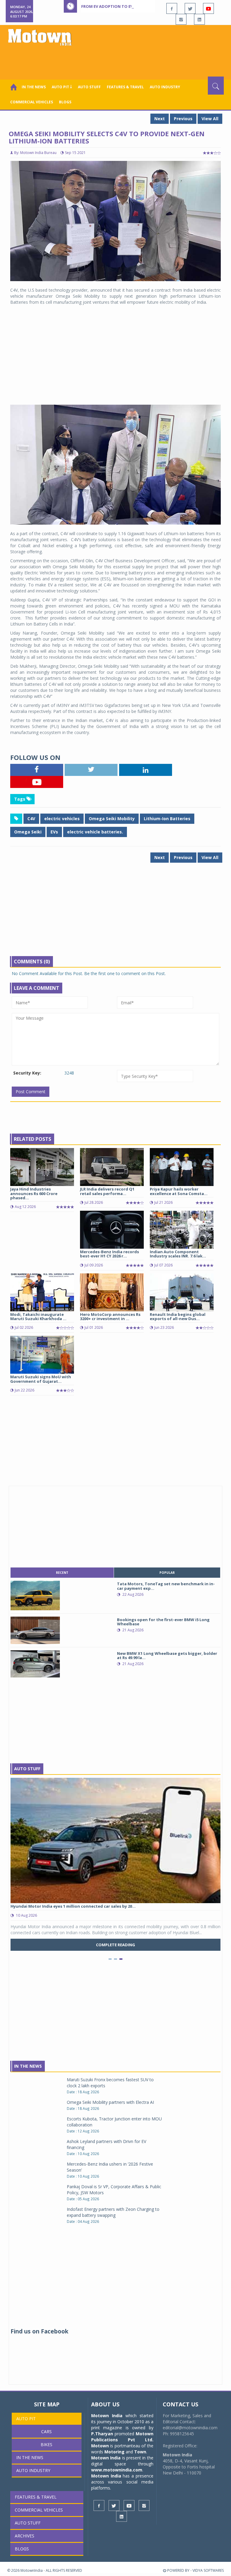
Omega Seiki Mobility (112, 819)
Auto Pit (26, 2419)
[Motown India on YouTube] (208, 8)
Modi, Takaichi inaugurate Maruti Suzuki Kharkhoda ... (38, 1316)
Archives (25, 2536)
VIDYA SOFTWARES (208, 2570)
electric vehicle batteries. (95, 832)
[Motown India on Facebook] (172, 8)
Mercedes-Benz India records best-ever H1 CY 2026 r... (109, 1254)
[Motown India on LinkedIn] (199, 19)
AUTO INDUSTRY (165, 87)
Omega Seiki (28, 832)
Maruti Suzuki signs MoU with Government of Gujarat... (41, 1379)
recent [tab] (62, 1573)
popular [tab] (167, 1573)
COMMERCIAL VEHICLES (32, 102)
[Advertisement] (117, 60)
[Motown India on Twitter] (190, 8)
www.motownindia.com (117, 2470)
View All (210, 119)
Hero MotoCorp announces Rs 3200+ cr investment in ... (110, 1316)
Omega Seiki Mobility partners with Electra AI (110, 2102)
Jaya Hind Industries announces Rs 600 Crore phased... (34, 1193)
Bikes (46, 2444)
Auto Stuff (89, 87)
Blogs (65, 102)
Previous (183, 119)
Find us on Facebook (39, 2331)
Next (160, 119)
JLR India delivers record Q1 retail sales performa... (107, 1191)
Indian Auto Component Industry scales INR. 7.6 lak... (178, 1254)
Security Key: (27, 1073)
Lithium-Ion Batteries (167, 819)
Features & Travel (125, 87)
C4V (31, 819)
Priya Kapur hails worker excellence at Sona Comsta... (179, 1191)
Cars (46, 2432)
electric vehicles (62, 819)
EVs (54, 832)
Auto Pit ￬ (62, 87)
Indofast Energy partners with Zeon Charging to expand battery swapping (113, 2212)
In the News (34, 87)
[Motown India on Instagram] (181, 19)
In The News (28, 2066)
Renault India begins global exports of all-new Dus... (178, 1316)
